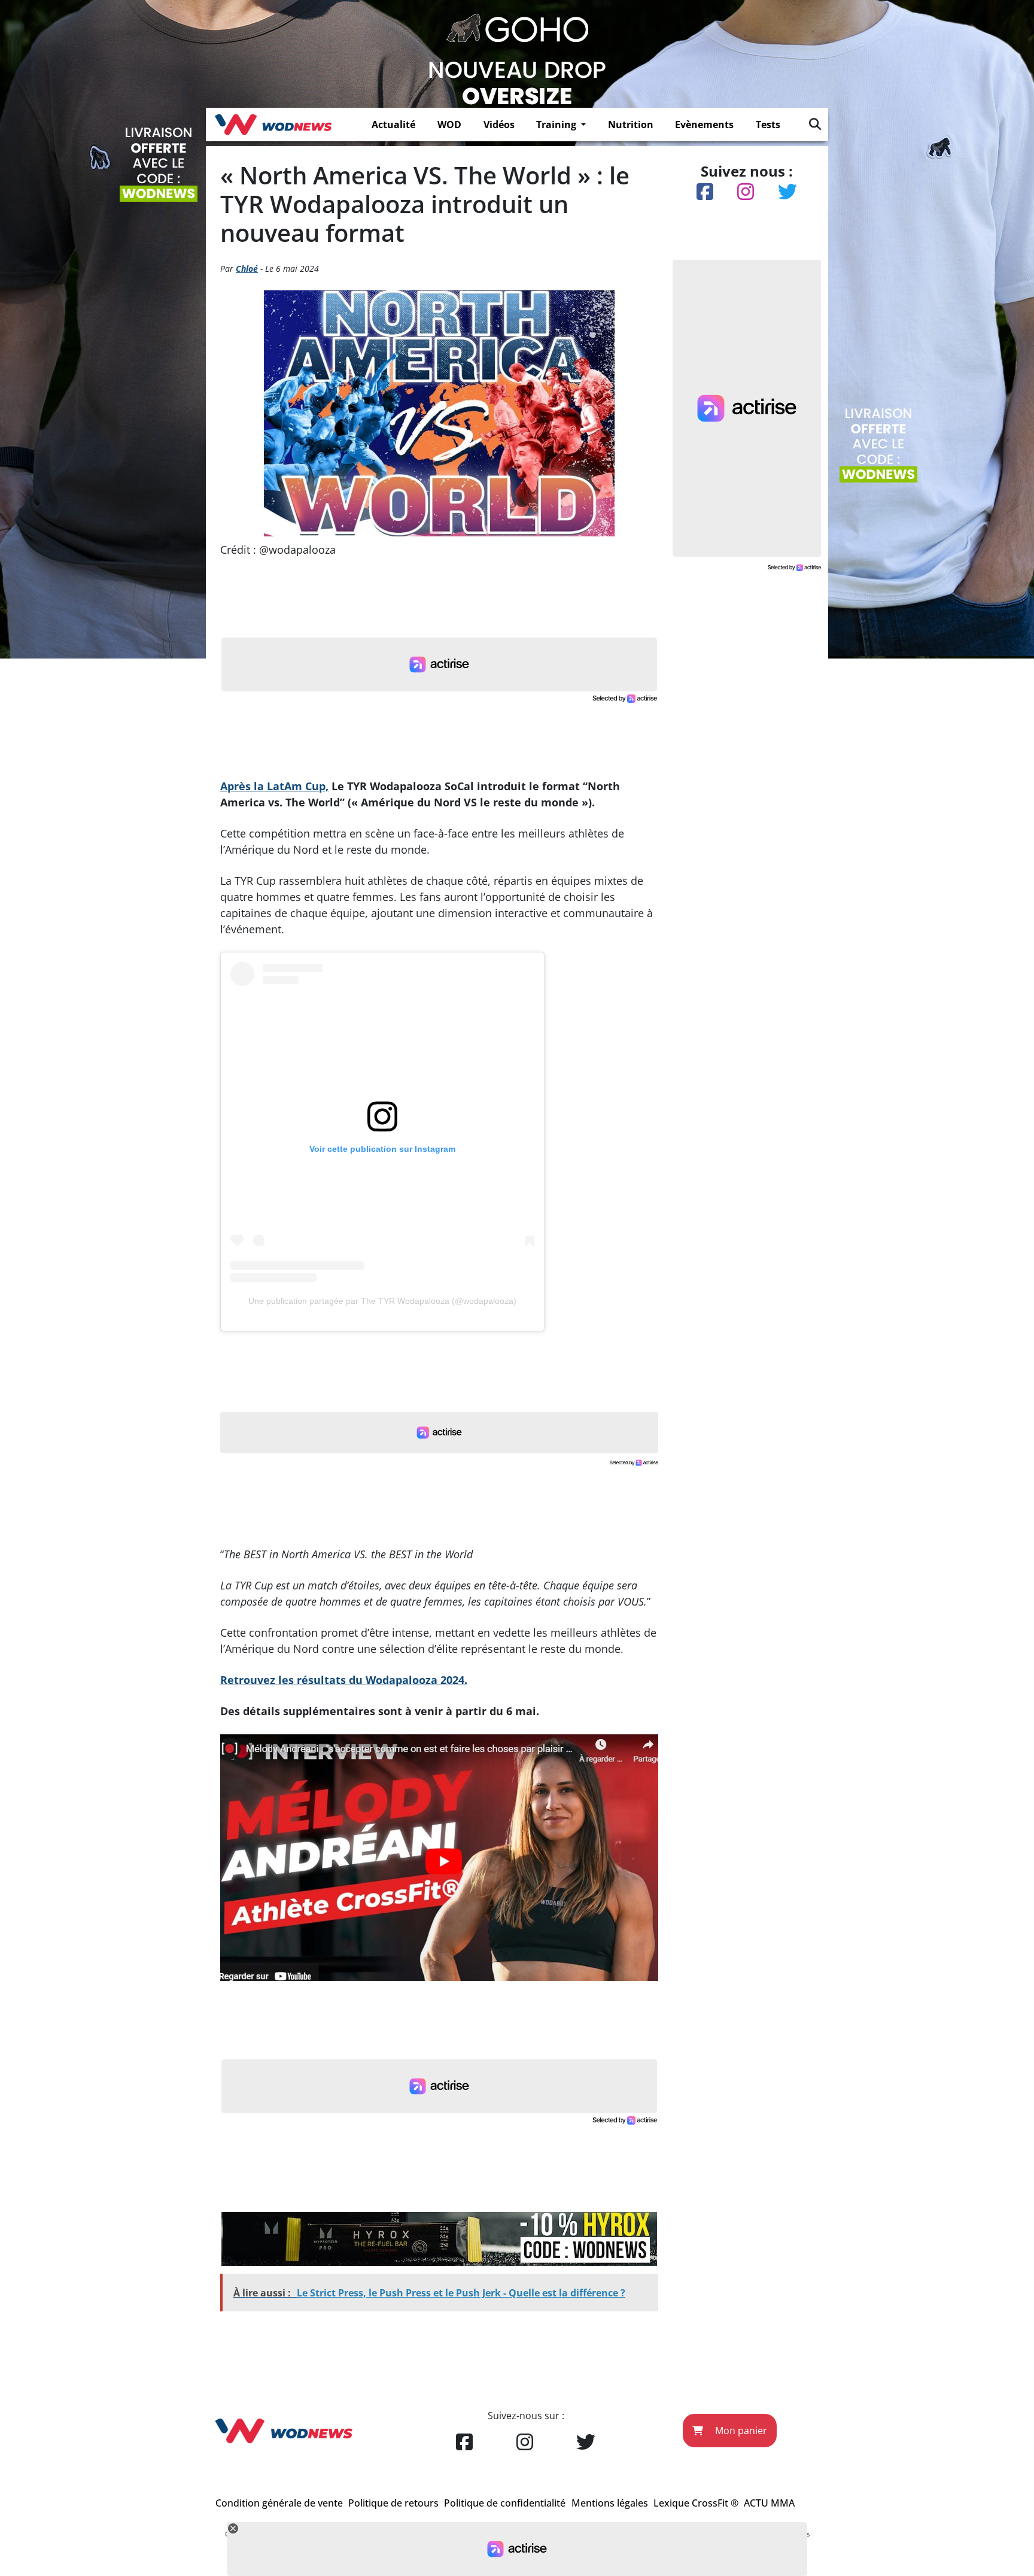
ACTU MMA (769, 2503)
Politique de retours (393, 2503)
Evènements (704, 125)
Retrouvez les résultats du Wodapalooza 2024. (344, 1680)
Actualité (393, 125)
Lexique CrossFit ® (696, 2503)
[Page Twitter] (586, 2443)
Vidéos (499, 125)
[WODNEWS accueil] (273, 125)
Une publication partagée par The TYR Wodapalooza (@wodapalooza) (382, 1301)
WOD (449, 125)
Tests (768, 125)
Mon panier (740, 2431)
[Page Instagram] (525, 2443)
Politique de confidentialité (505, 2503)
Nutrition (631, 125)
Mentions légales (610, 2503)
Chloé (247, 268)
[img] (815, 124)
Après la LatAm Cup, (274, 786)
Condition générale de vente (279, 2503)
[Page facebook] (464, 2443)
